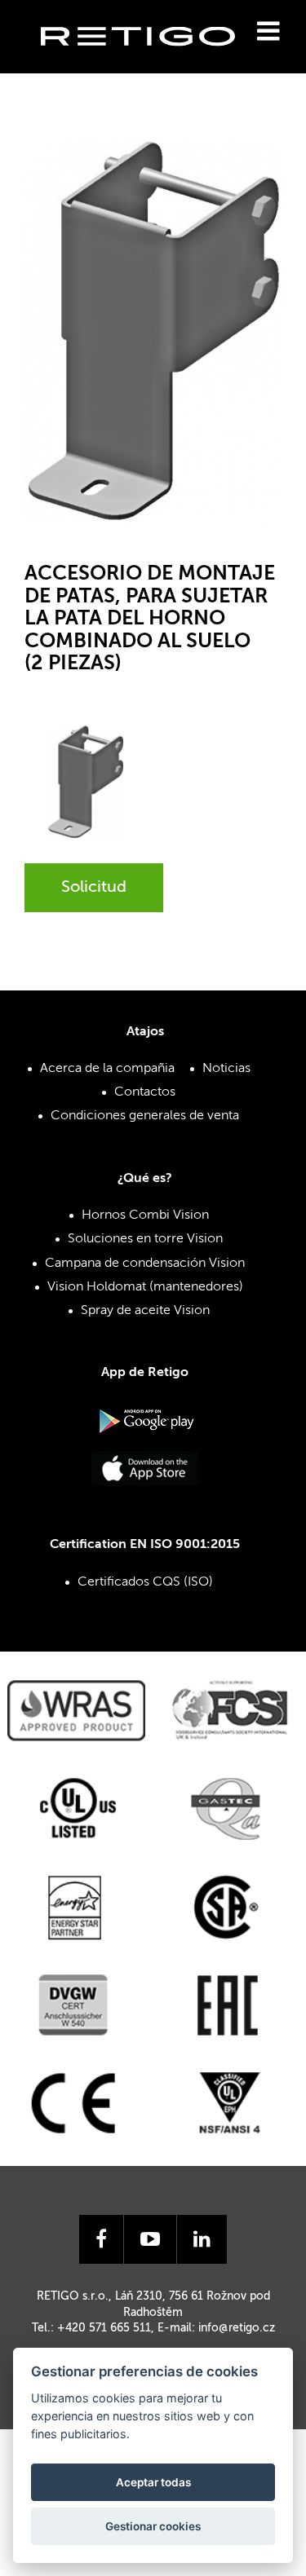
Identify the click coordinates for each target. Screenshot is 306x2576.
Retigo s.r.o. (151, 62)
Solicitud (94, 888)
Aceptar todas (153, 2482)
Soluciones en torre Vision (145, 1239)
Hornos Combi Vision (145, 1215)
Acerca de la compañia (107, 1069)
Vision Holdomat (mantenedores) (145, 1287)
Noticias (226, 1069)
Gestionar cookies (153, 2526)
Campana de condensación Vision (145, 1264)
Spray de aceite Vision (145, 1311)
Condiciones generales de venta (145, 1116)
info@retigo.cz (237, 2328)
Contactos (145, 1092)
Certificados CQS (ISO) (145, 1582)
